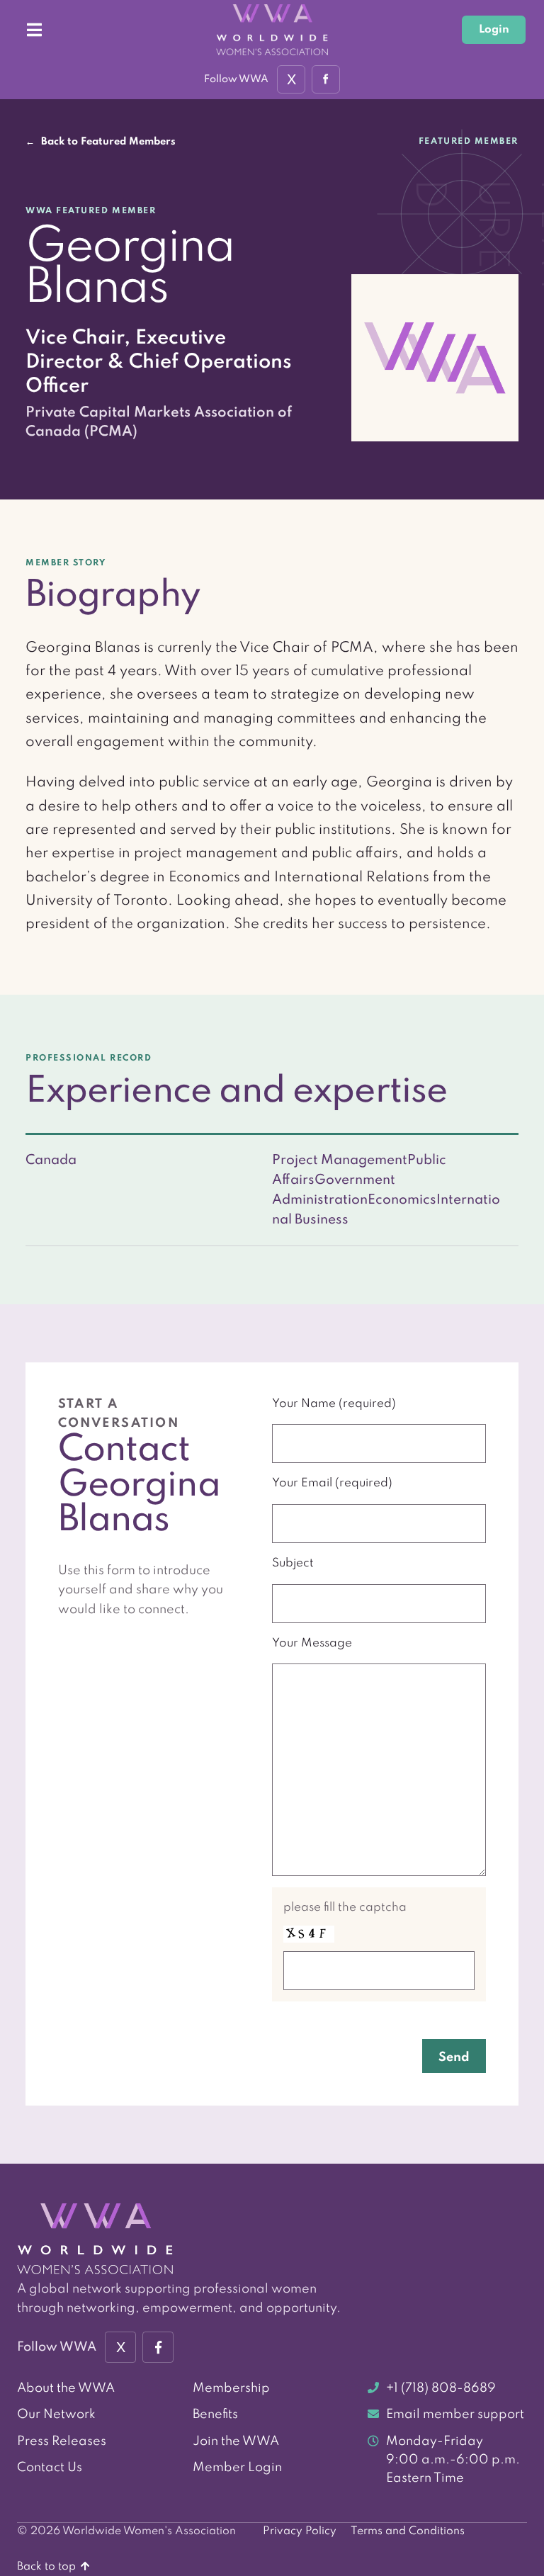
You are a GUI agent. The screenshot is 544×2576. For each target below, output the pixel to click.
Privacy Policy (300, 2531)
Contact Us (50, 2468)
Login (494, 30)
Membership (231, 2388)
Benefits (215, 2414)
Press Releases (62, 2441)
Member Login (237, 2468)
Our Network (56, 2414)
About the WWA (66, 2388)
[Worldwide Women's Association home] (272, 30)
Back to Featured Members (101, 142)
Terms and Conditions (408, 2531)
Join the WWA (236, 2441)
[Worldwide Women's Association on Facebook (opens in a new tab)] (158, 2347)
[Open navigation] (34, 30)
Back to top (48, 2567)
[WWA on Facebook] (326, 79)
